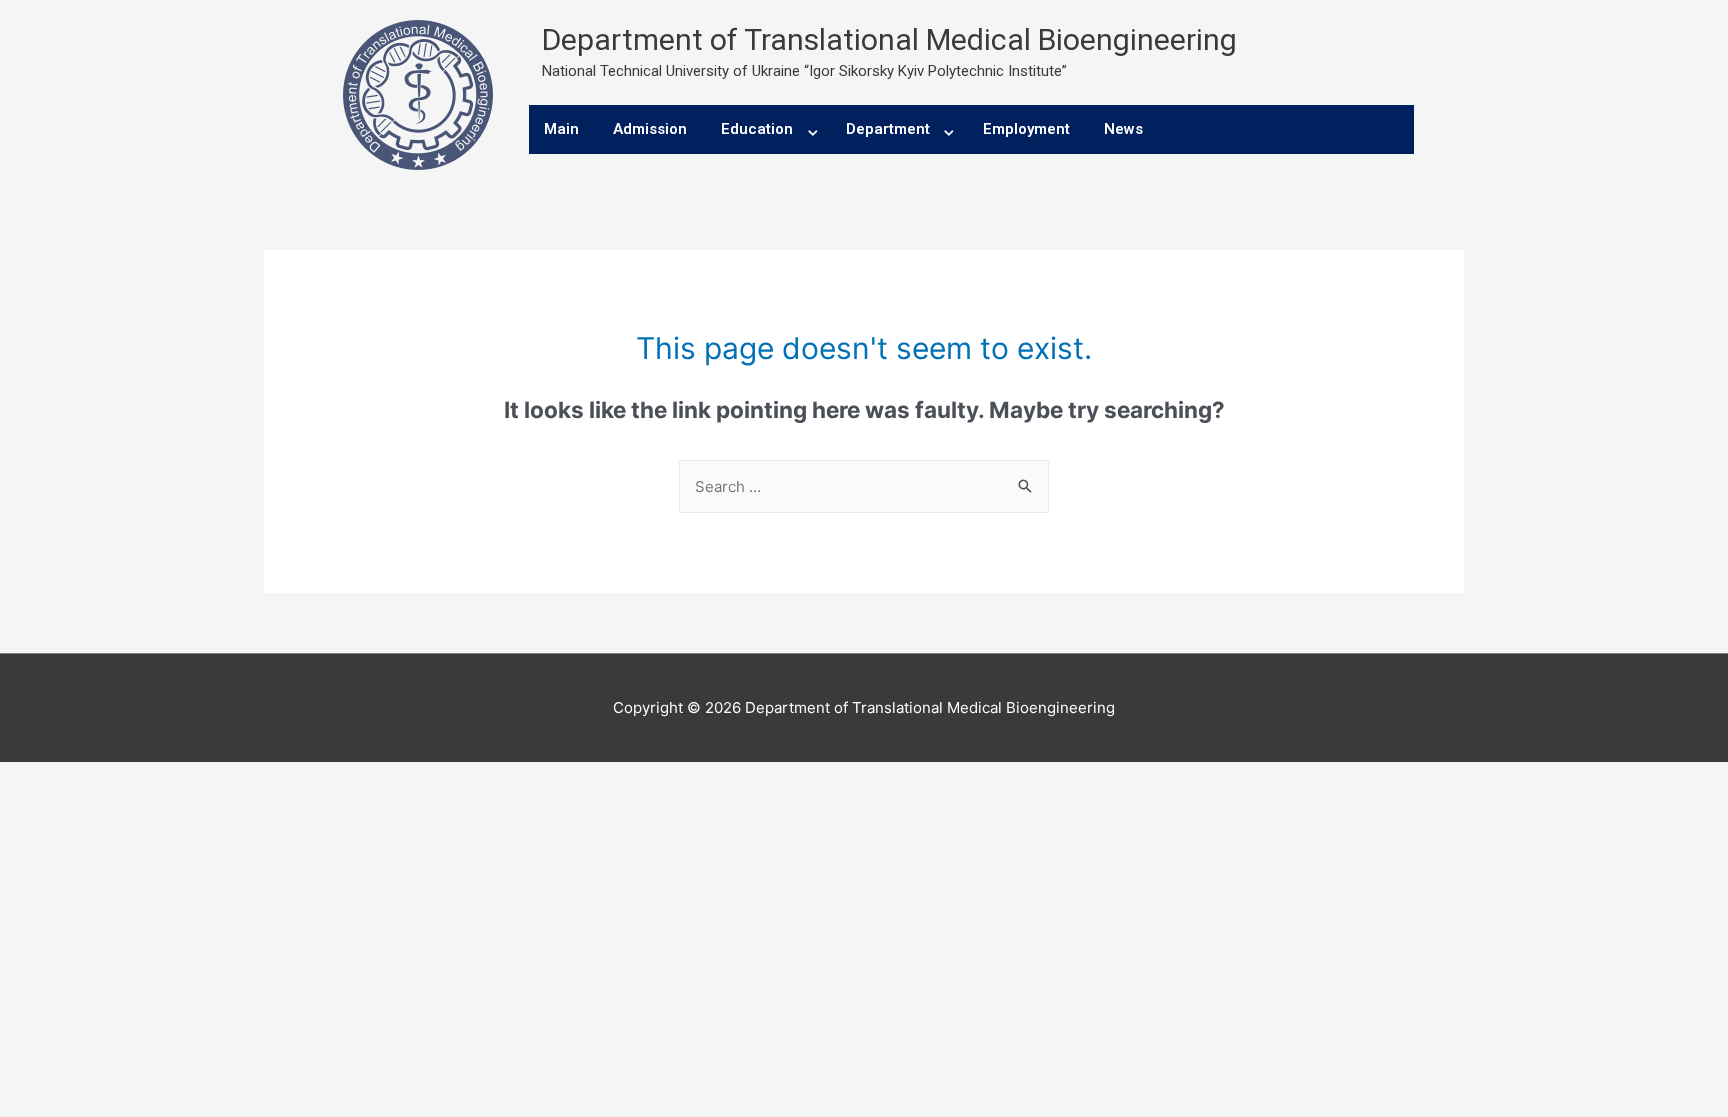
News (1123, 129)
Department (888, 129)
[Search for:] (864, 486)
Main (561, 129)
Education (757, 129)
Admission (650, 129)
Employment (1026, 129)
